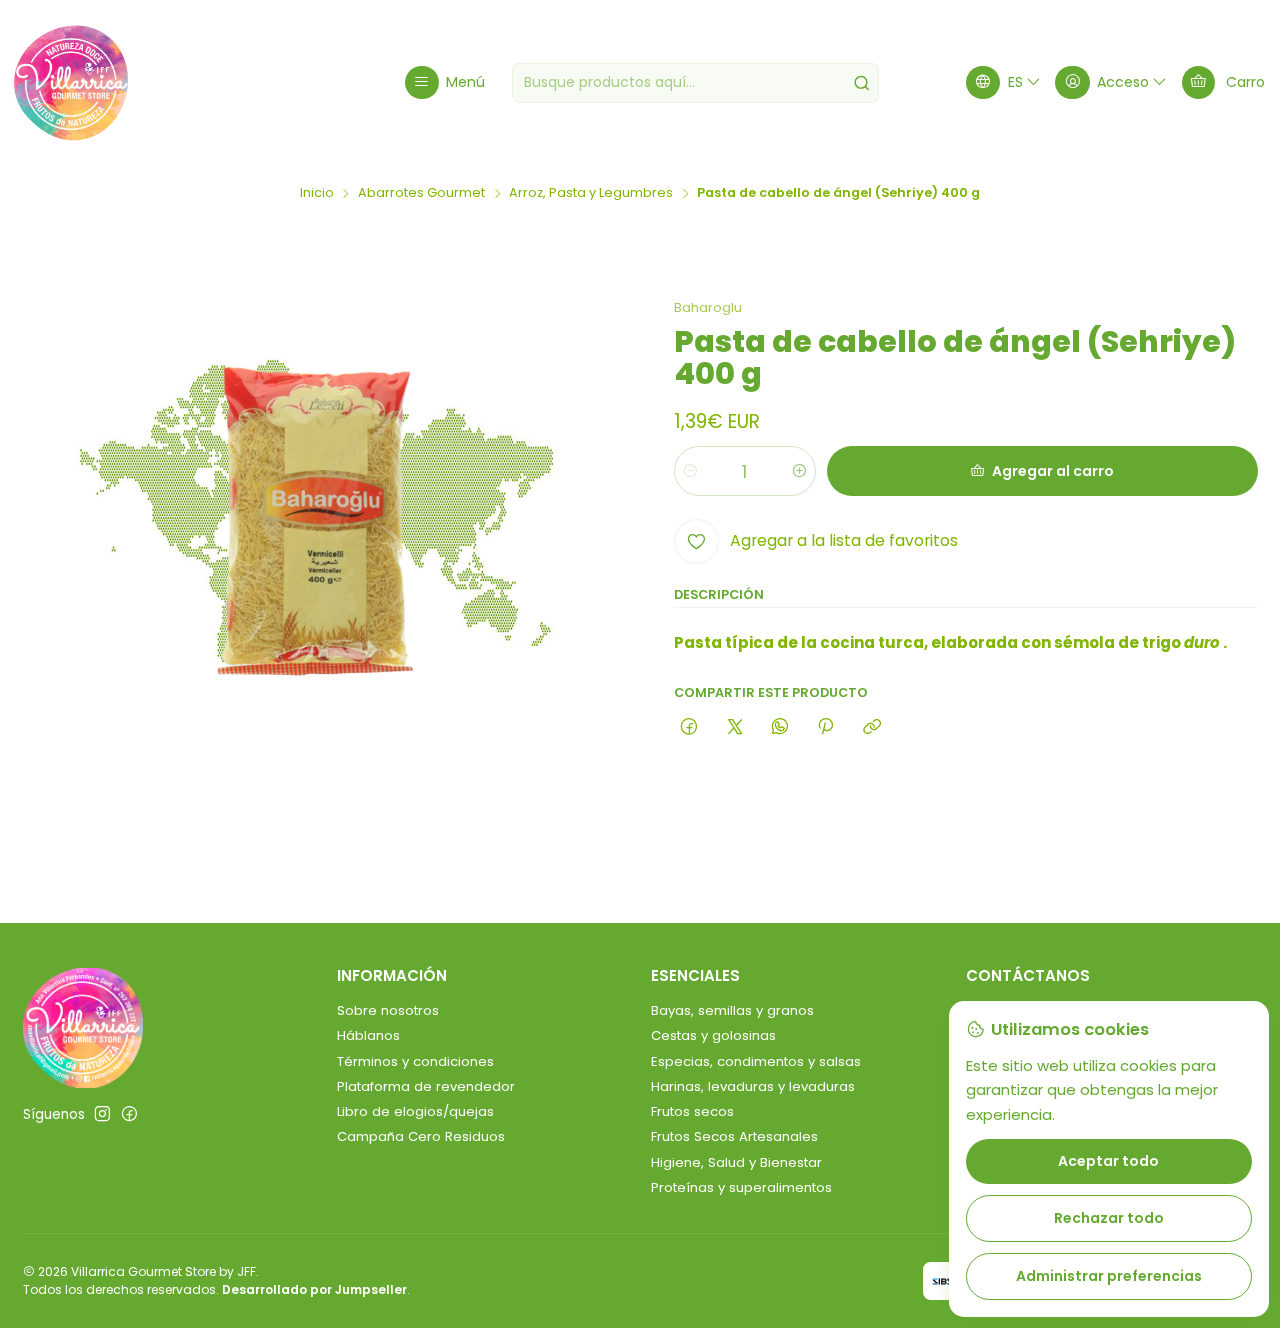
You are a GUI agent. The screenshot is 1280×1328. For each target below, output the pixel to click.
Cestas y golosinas (713, 1035)
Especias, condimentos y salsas (756, 1061)
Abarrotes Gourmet (421, 193)
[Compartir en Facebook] (689, 728)
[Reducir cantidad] (690, 471)
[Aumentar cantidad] (799, 471)
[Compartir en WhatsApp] (779, 728)
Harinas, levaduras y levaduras (753, 1086)
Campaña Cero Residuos (421, 1136)
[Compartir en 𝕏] (734, 728)
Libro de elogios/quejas (415, 1111)
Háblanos (368, 1035)
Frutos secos (692, 1111)
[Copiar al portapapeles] (871, 728)
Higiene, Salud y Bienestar (736, 1162)
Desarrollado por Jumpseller (314, 1289)
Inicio (317, 193)
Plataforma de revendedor (426, 1086)
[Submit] (862, 83)
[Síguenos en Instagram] (102, 1114)
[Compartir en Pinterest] (826, 728)
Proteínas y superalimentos (741, 1187)
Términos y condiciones (415, 1061)
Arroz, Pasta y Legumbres (591, 193)
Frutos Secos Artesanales (734, 1136)
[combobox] (695, 83)
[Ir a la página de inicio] (71, 83)
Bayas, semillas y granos (732, 1010)
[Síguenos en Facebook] (129, 1114)
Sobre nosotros (388, 1010)
